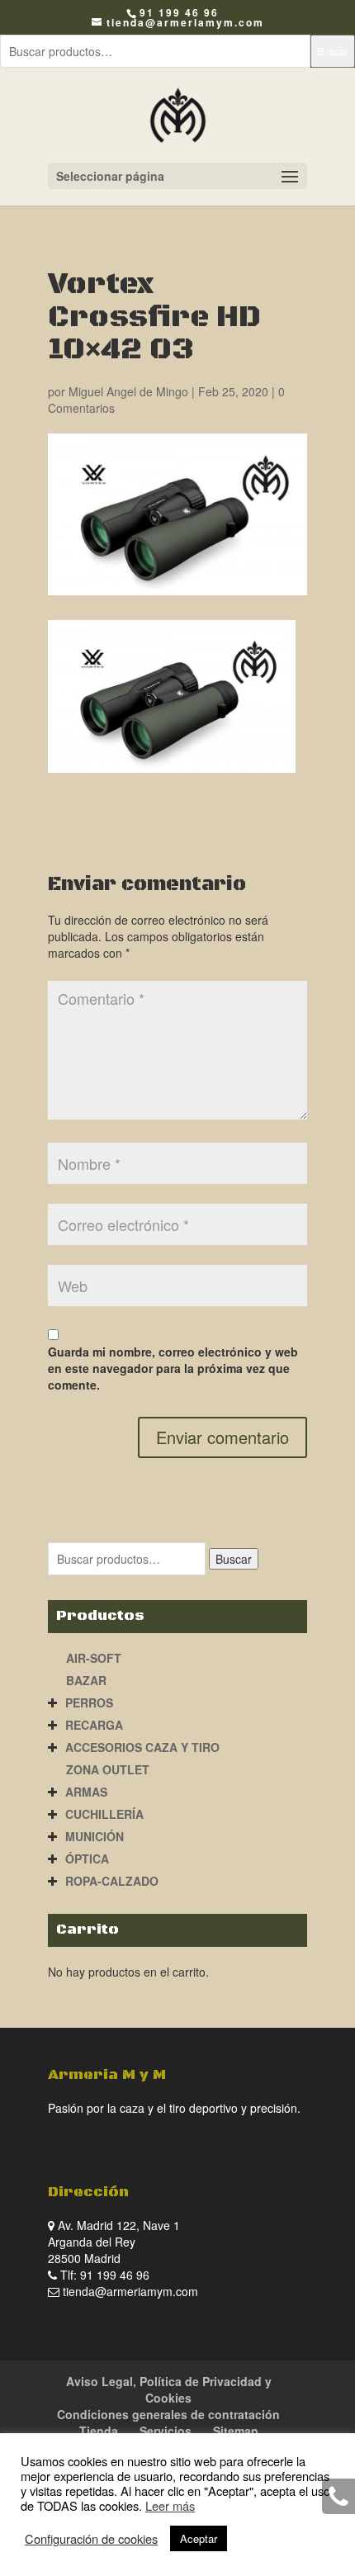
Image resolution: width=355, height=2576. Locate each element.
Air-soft (94, 1658)
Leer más (170, 2505)
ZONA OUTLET (108, 1769)
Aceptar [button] (199, 2538)
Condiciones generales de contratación (168, 2414)
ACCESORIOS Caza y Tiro (142, 1747)
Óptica (87, 1859)
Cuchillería (104, 1814)
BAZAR (86, 1680)
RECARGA (94, 1725)
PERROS (89, 1702)
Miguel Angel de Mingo (128, 391)
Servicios (166, 2431)
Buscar (333, 51)
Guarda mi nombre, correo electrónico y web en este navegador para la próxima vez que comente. (173, 1368)
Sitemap (236, 2431)
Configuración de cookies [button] (91, 2539)
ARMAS (86, 1792)
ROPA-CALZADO (112, 1881)
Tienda (99, 2431)
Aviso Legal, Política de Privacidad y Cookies (169, 2389)
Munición (95, 1836)
